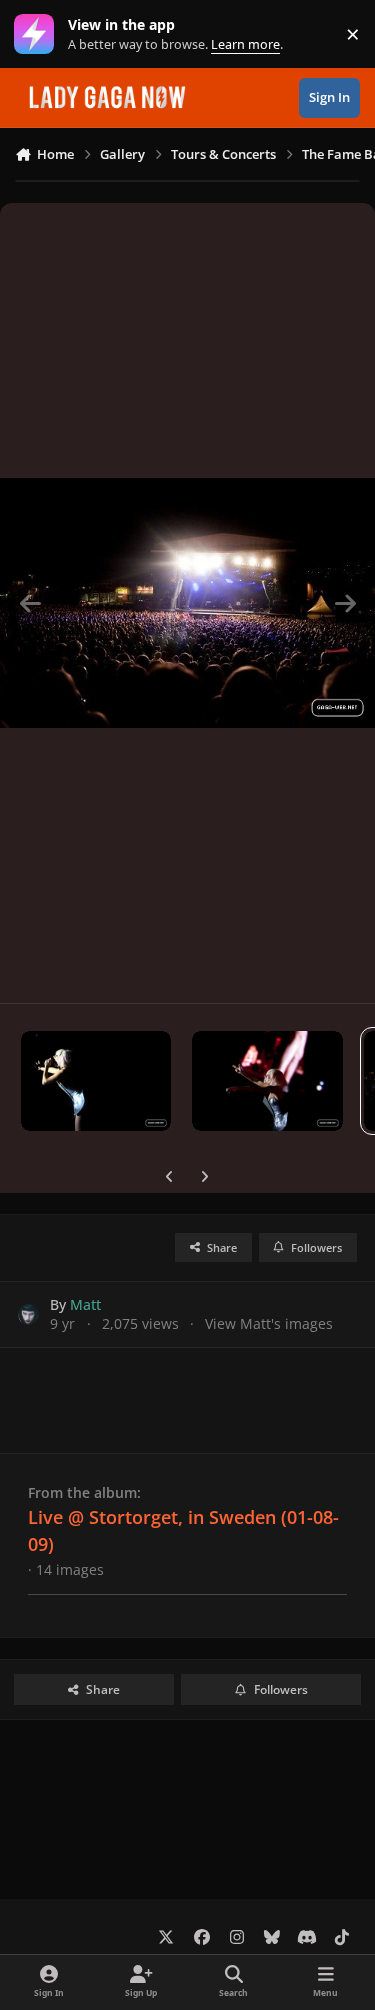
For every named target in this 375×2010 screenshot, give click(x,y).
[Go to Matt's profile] (28, 1314)
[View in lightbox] (187, 603)
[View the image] (96, 1081)
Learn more (38, 34)
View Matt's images (269, 1323)
